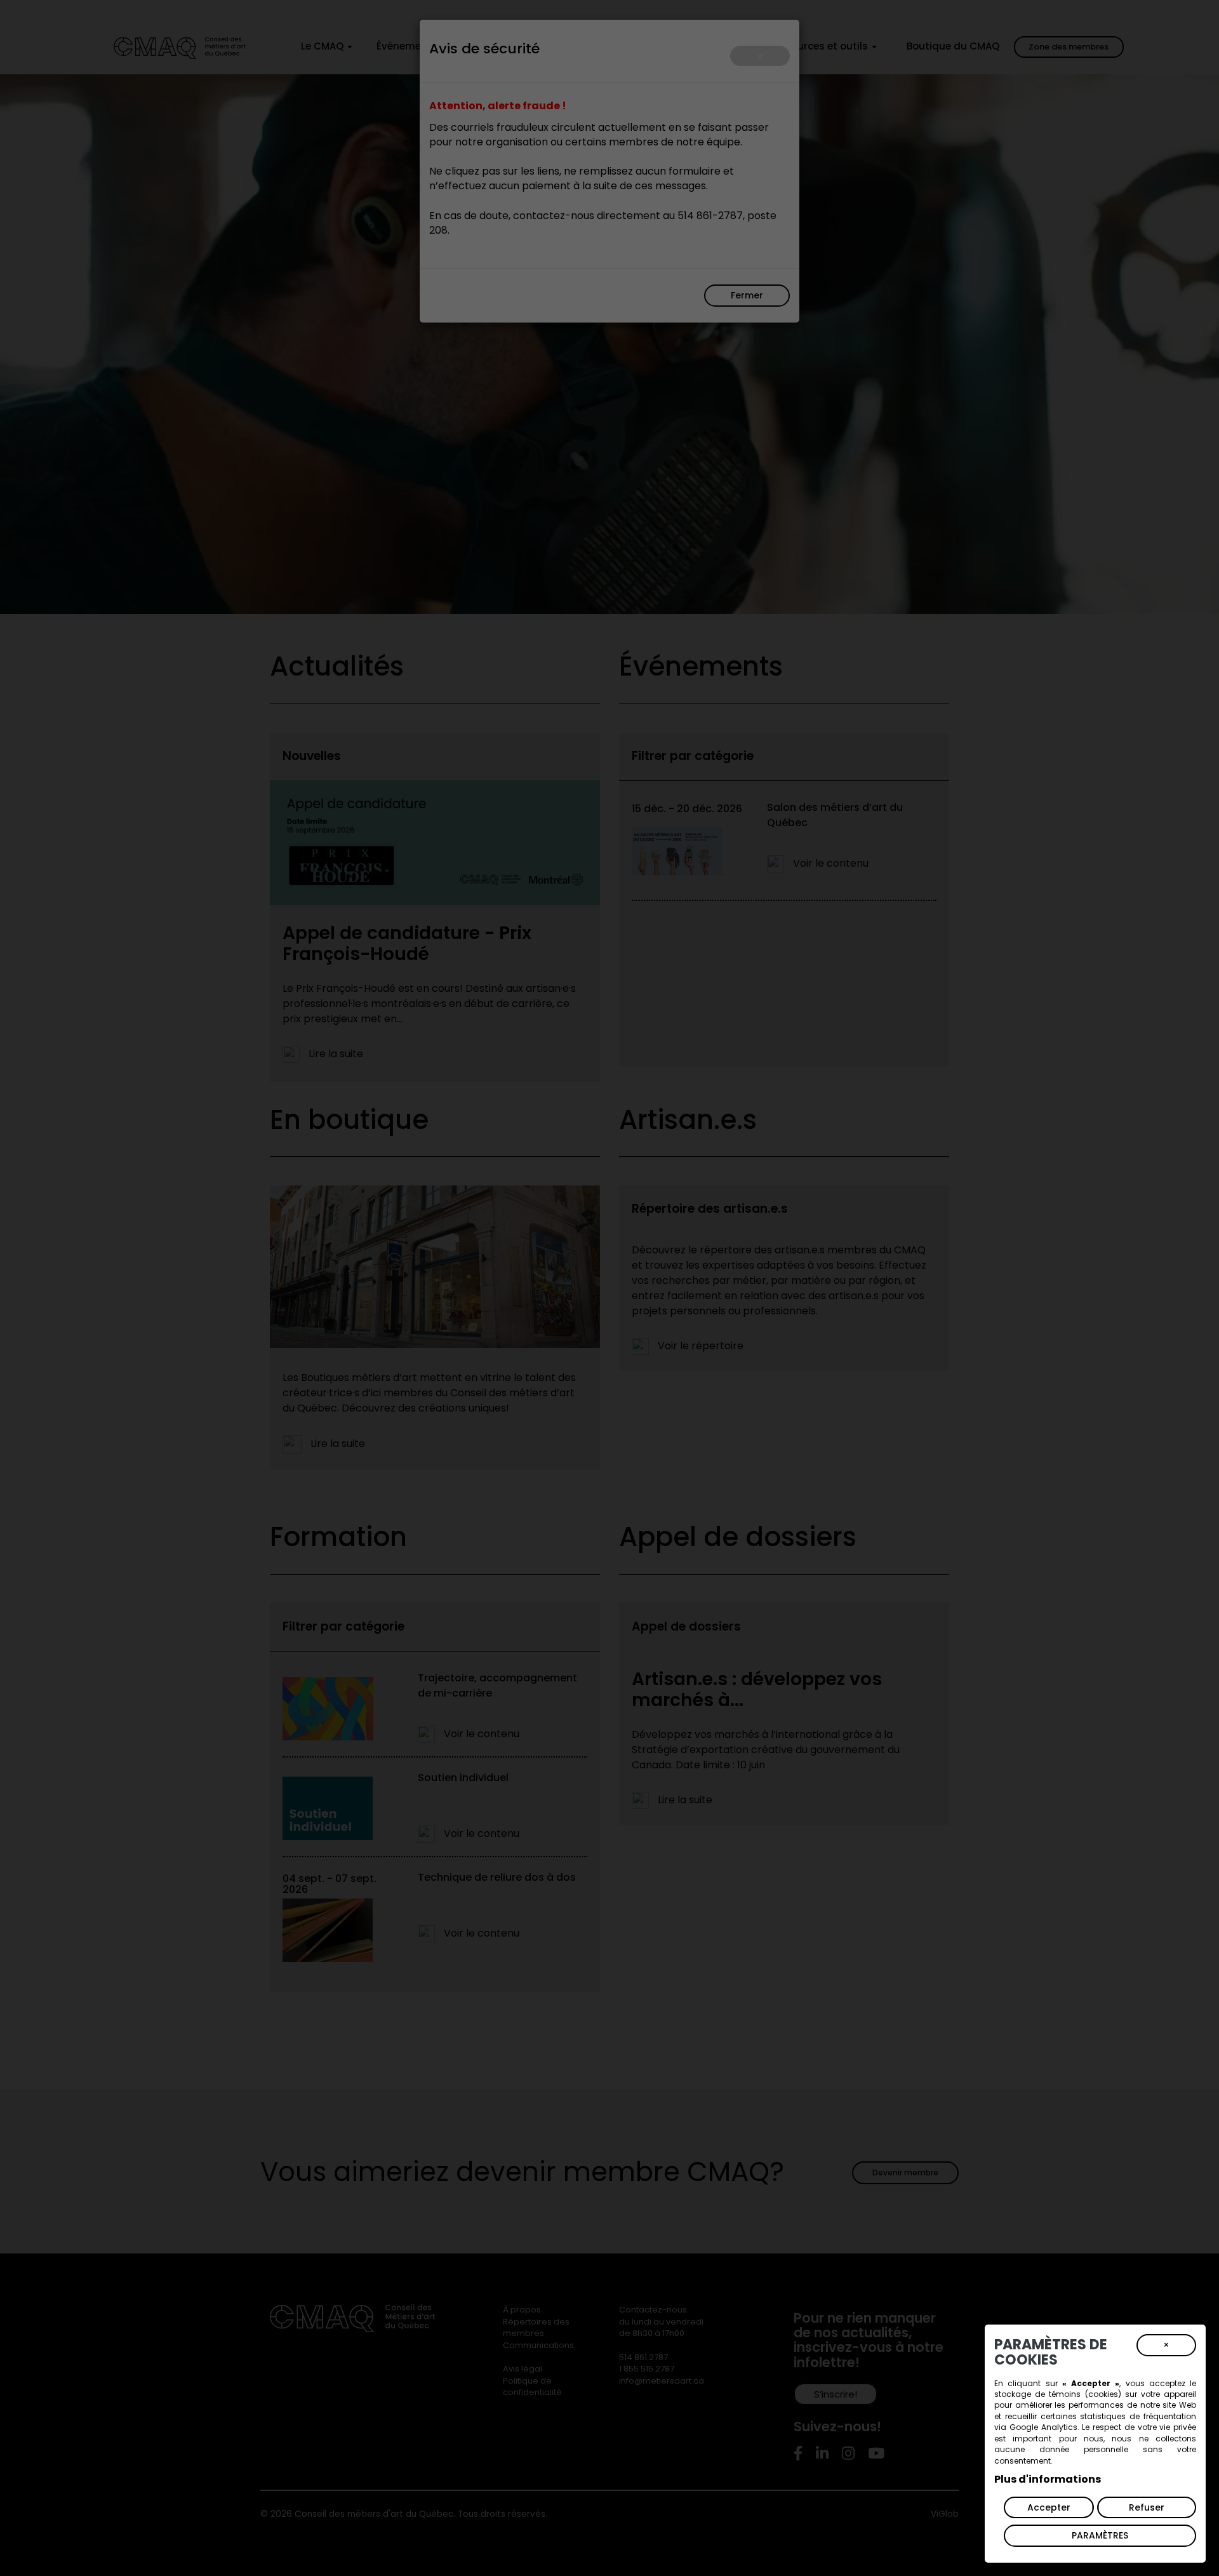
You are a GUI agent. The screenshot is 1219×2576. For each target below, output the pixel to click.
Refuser (1147, 2507)
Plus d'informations (1048, 2479)
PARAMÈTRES (1100, 2535)
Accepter (1049, 2507)
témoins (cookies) (1085, 2394)
